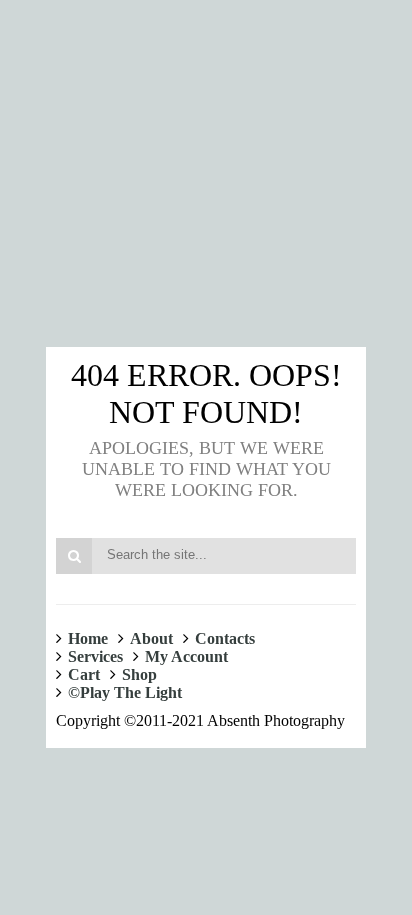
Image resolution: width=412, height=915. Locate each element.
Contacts (225, 638)
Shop (139, 674)
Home (88, 638)
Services (95, 656)
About (151, 638)
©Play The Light (125, 692)
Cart (84, 674)
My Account (186, 656)
